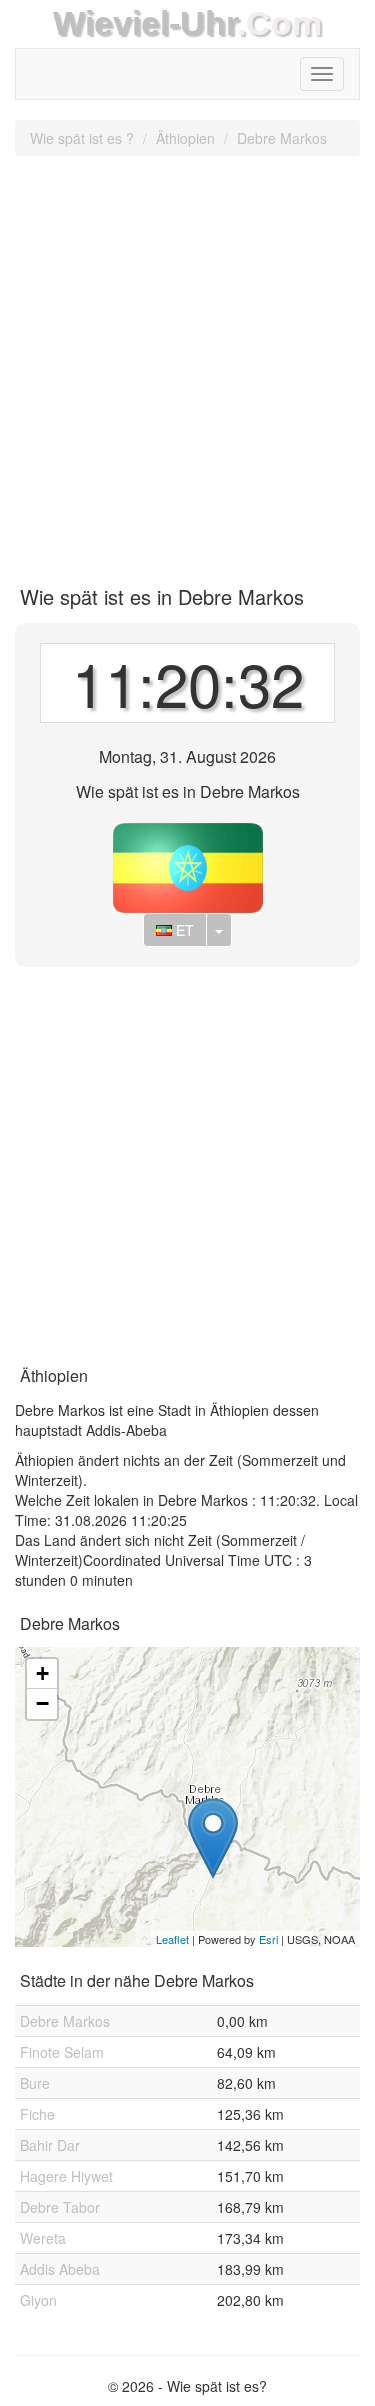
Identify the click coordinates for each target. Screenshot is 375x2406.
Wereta (43, 2238)
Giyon (38, 2300)
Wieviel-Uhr (145, 23)
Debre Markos (282, 138)
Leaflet (172, 1939)
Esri (268, 1939)
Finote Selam (62, 2052)
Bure (35, 2083)
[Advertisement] (187, 363)
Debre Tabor (60, 2207)
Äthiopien (185, 138)
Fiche (37, 2114)
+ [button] (42, 1673)
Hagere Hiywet (66, 2176)
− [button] (42, 1703)
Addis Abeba (60, 2269)
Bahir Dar (50, 2145)
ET (183, 930)
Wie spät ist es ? (82, 138)
